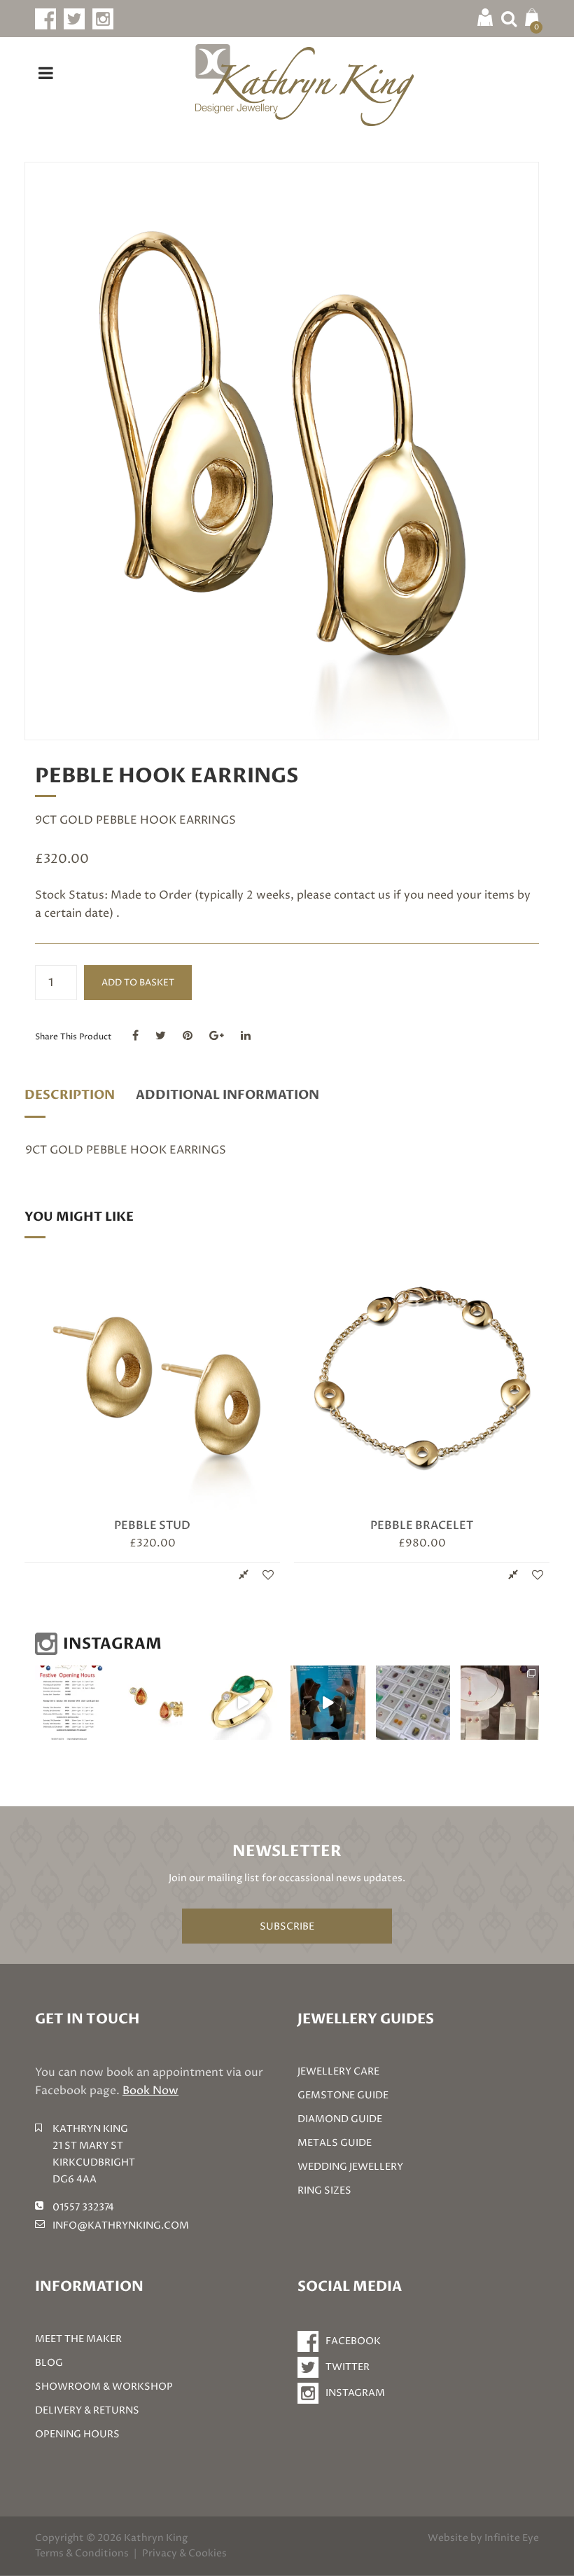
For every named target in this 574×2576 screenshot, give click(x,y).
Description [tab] (70, 1095)
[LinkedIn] (246, 1036)
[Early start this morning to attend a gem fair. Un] (413, 1703)
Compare (243, 1575)
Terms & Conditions (82, 2553)
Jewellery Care (338, 2071)
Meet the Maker (78, 2339)
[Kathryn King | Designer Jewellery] (304, 85)
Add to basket (138, 983)
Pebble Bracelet (422, 1525)
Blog (49, 2363)
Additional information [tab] (227, 1095)
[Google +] (217, 1036)
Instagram (355, 2393)
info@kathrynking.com (121, 2225)
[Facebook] (135, 1036)
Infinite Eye (512, 2538)
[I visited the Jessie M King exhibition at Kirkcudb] (328, 1703)
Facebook (353, 2341)
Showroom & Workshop (104, 2387)
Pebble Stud (152, 1525)
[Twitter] (161, 1036)
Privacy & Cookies (184, 2553)
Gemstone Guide (343, 2095)
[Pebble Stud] (152, 1384)
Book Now (150, 2091)
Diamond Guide (340, 2119)
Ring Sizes (324, 2190)
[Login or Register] (485, 17)
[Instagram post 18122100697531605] (72, 1703)
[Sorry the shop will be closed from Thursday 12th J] (158, 1703)
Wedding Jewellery (350, 2167)
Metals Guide (335, 2143)
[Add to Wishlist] (268, 1575)
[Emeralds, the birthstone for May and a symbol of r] (243, 1703)
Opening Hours (77, 2434)
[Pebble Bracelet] (422, 1384)
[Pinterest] (188, 1036)
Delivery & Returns (87, 2410)
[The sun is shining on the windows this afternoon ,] (500, 1703)
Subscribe (287, 1926)
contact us (362, 895)
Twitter (348, 2367)
